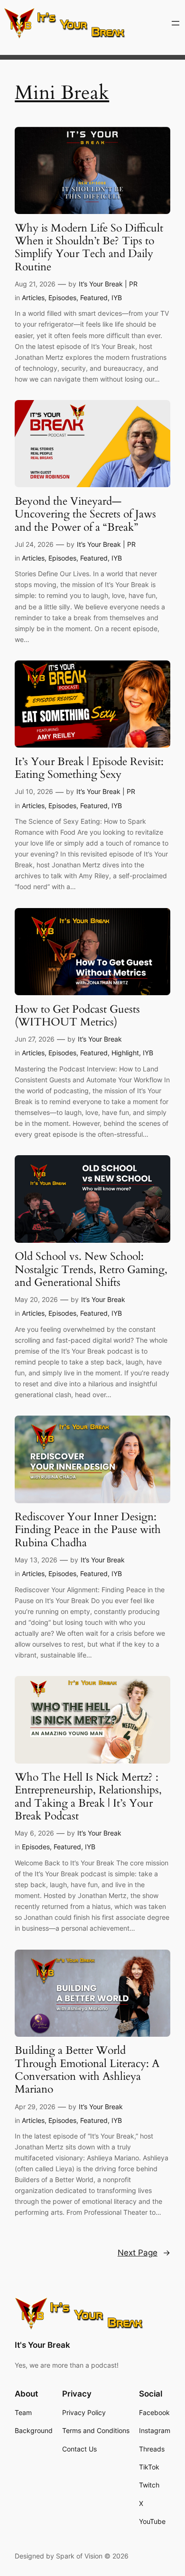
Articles (33, 298)
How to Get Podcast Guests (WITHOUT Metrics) (77, 1016)
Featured (94, 298)
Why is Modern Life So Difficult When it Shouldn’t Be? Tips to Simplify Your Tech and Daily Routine (89, 247)
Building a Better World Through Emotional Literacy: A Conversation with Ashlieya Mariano (87, 2070)
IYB (117, 298)
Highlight (125, 1053)
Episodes (62, 298)
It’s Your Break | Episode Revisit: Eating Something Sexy (89, 768)
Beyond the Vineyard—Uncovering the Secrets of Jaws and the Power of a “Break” (85, 514)
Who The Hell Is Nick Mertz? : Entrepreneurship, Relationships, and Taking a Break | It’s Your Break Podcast (88, 1796)
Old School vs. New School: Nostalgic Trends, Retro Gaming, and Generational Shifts (91, 1269)
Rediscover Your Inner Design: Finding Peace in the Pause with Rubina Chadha (88, 1530)
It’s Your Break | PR (108, 284)
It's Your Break (42, 2345)
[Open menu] (176, 23)
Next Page (144, 2253)
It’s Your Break (100, 1039)
